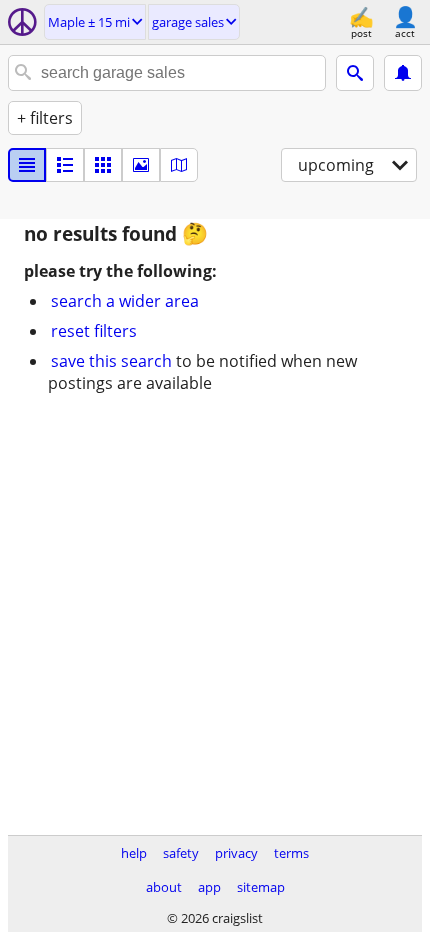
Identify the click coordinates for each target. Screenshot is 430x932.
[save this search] (403, 73)
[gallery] (141, 165)
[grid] (103, 165)
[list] (27, 165)
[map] (179, 165)
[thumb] (65, 165)
